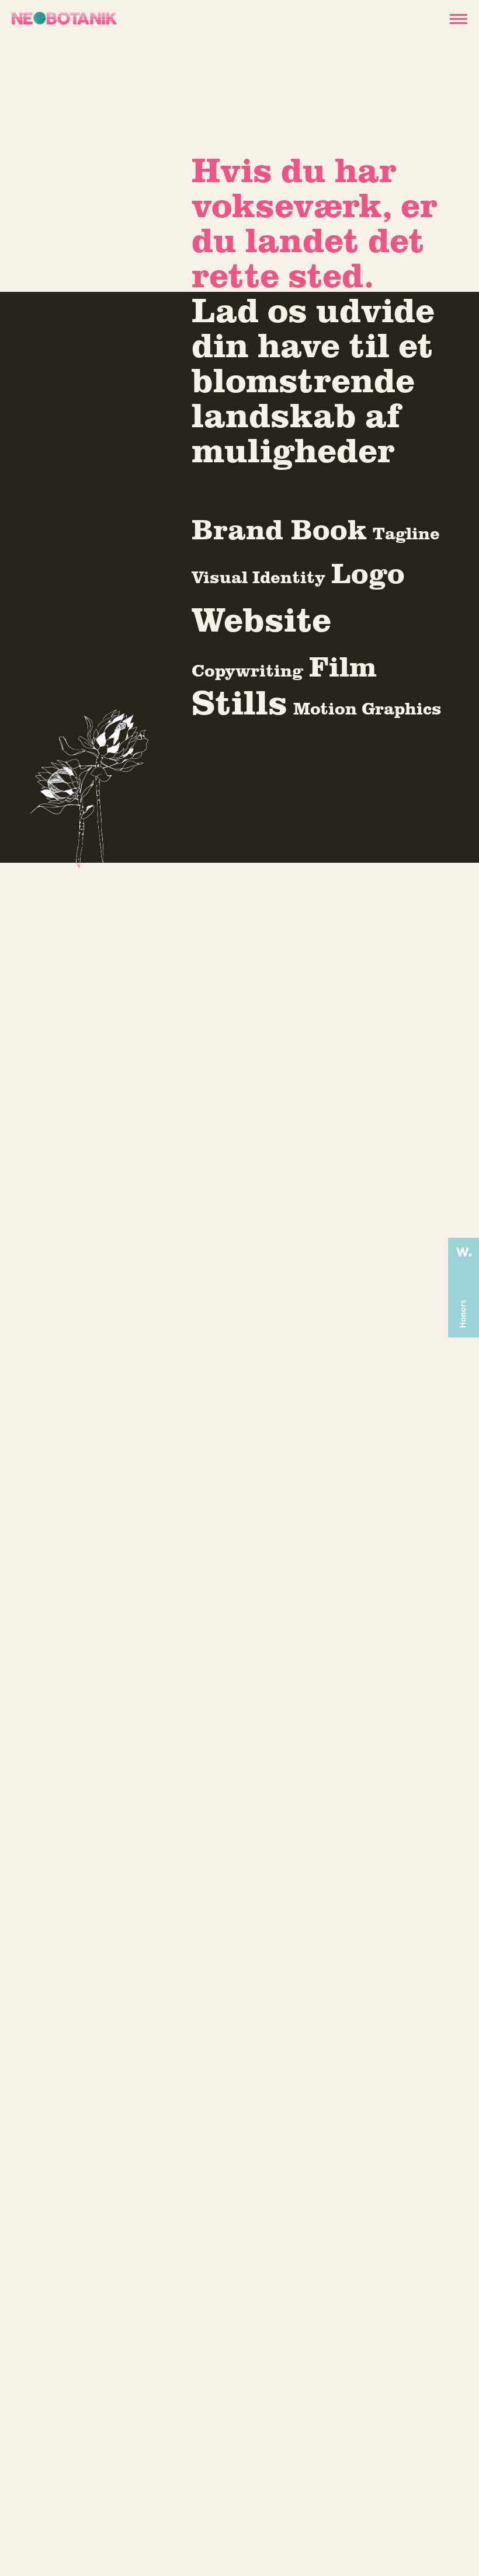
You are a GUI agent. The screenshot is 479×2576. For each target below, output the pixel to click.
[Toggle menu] (457, 18)
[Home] (64, 18)
